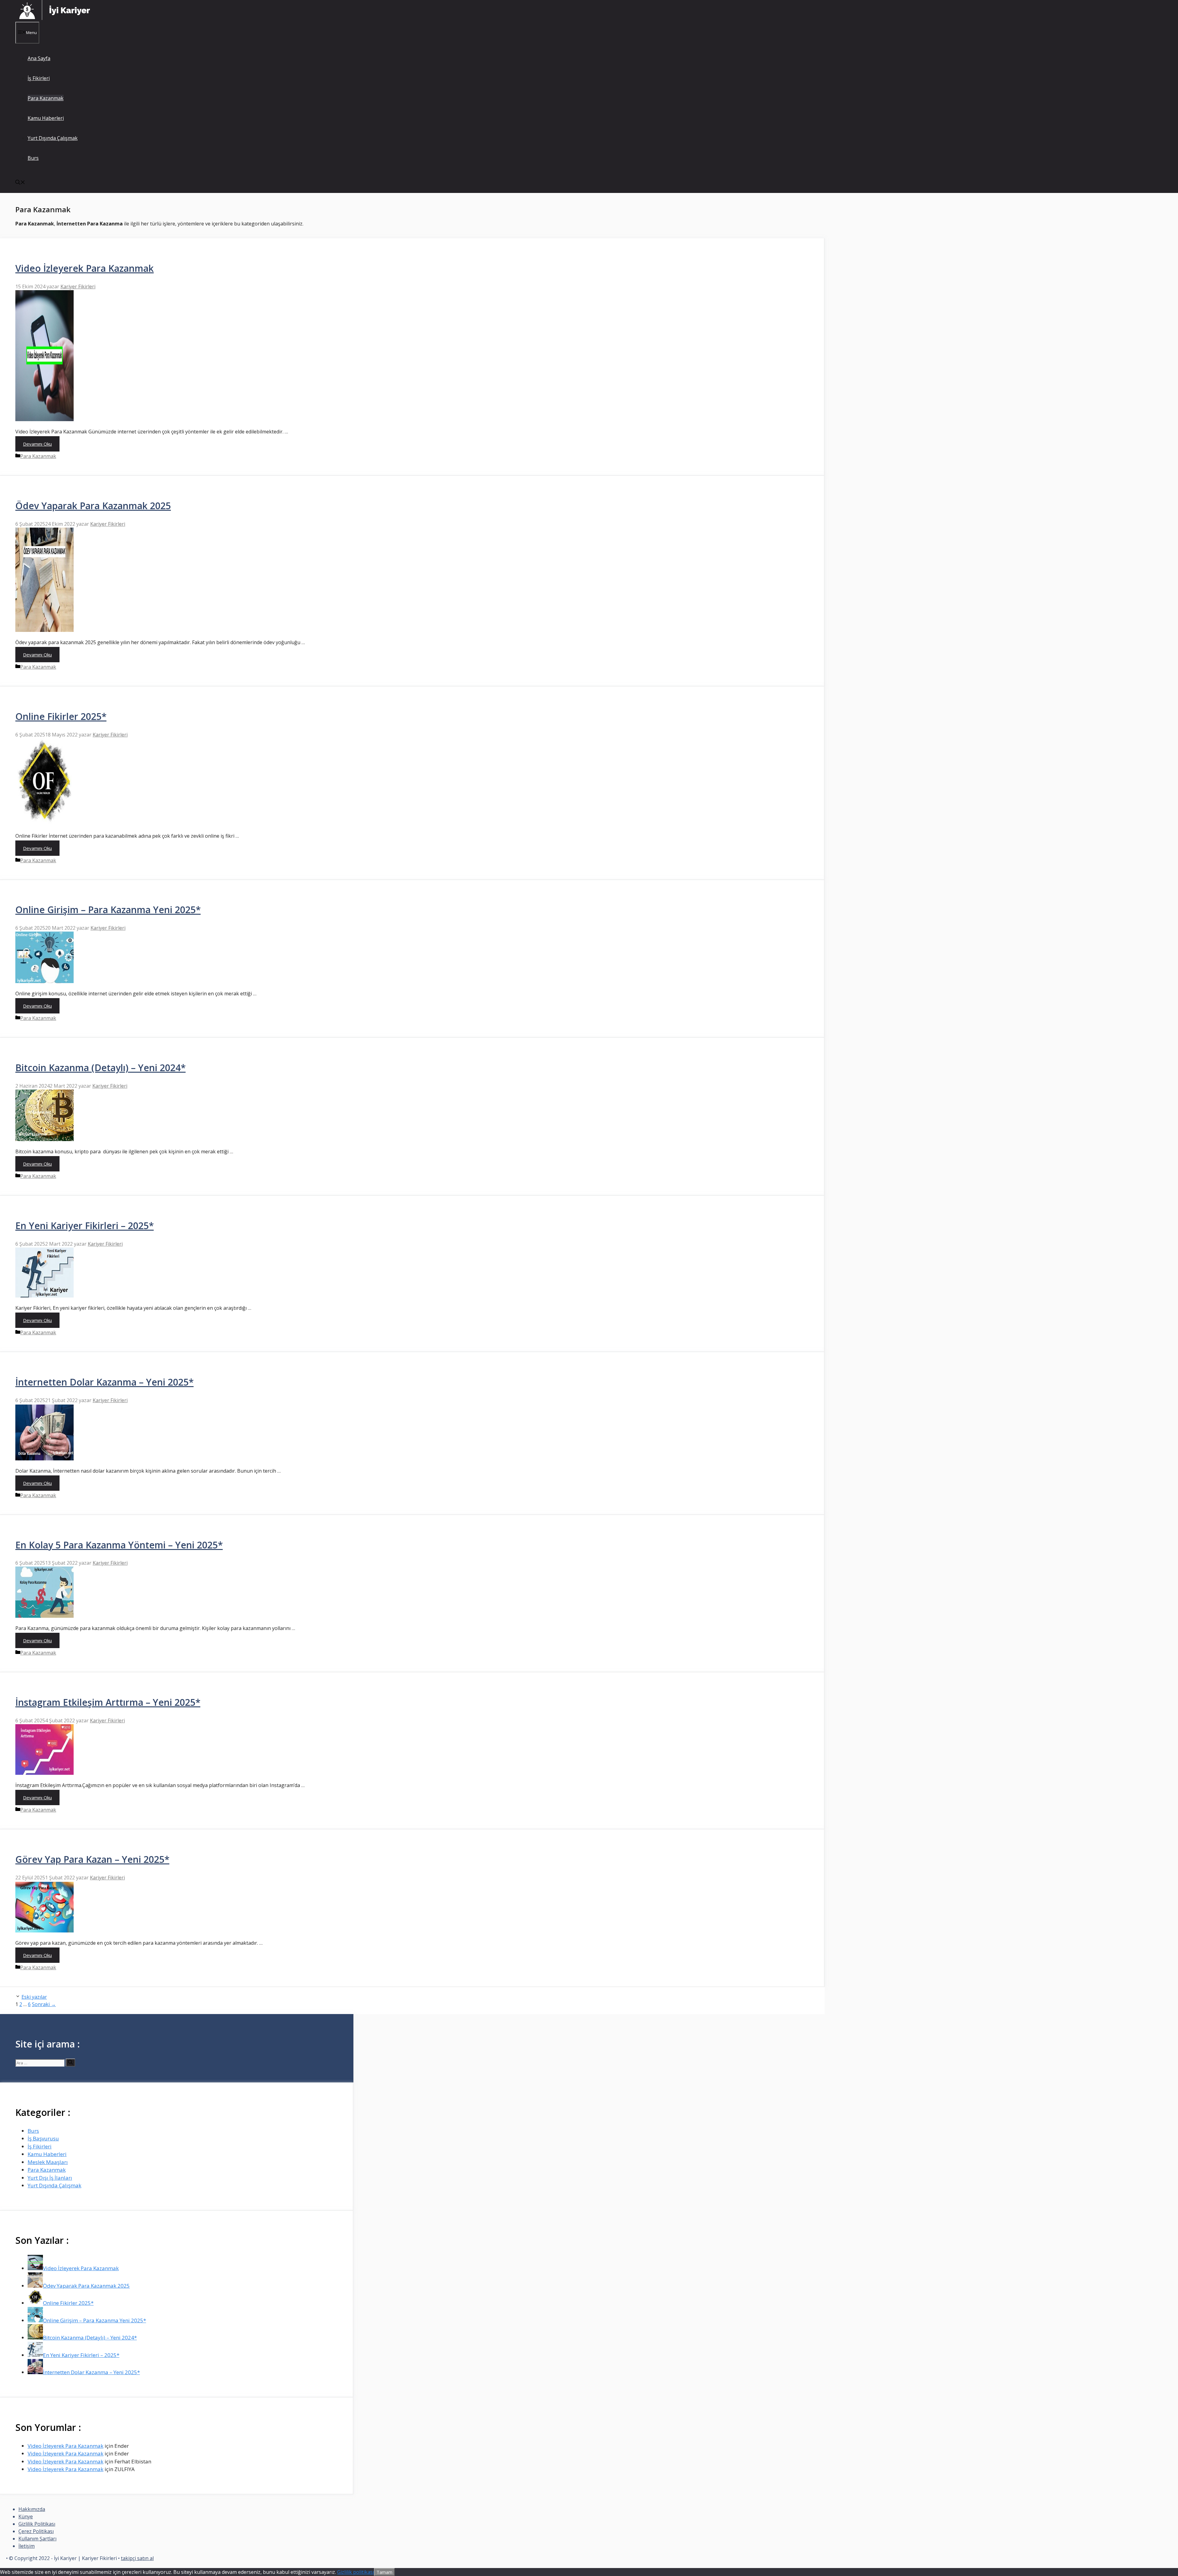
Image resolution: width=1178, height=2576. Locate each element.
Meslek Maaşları (48, 2162)
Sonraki (44, 2004)
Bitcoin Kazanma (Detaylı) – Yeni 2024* (100, 1068)
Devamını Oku (37, 444)
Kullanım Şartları (37, 2539)
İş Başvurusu (43, 2138)
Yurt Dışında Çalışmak (53, 138)
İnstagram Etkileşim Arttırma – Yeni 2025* (108, 1702)
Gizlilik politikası (356, 2572)
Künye (26, 2516)
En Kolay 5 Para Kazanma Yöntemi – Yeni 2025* (119, 1545)
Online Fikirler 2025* (61, 716)
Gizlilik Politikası (37, 2524)
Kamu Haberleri (46, 118)
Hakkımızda (32, 2509)
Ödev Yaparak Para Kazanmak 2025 (93, 506)
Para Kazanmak (46, 98)
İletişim (27, 2546)
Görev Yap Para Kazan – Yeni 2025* (92, 1859)
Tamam (384, 2572)
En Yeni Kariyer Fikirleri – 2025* (85, 1226)
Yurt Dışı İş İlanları (50, 2178)
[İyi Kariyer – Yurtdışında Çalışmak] (55, 18)
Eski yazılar (34, 1997)
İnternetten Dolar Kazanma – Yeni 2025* (104, 1382)
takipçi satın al (137, 2558)
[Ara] (70, 2063)
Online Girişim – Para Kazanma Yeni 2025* (108, 910)
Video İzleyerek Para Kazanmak (85, 268)
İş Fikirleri (39, 78)
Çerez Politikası (36, 2531)
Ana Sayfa (39, 58)
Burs (33, 158)
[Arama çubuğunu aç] (20, 183)
